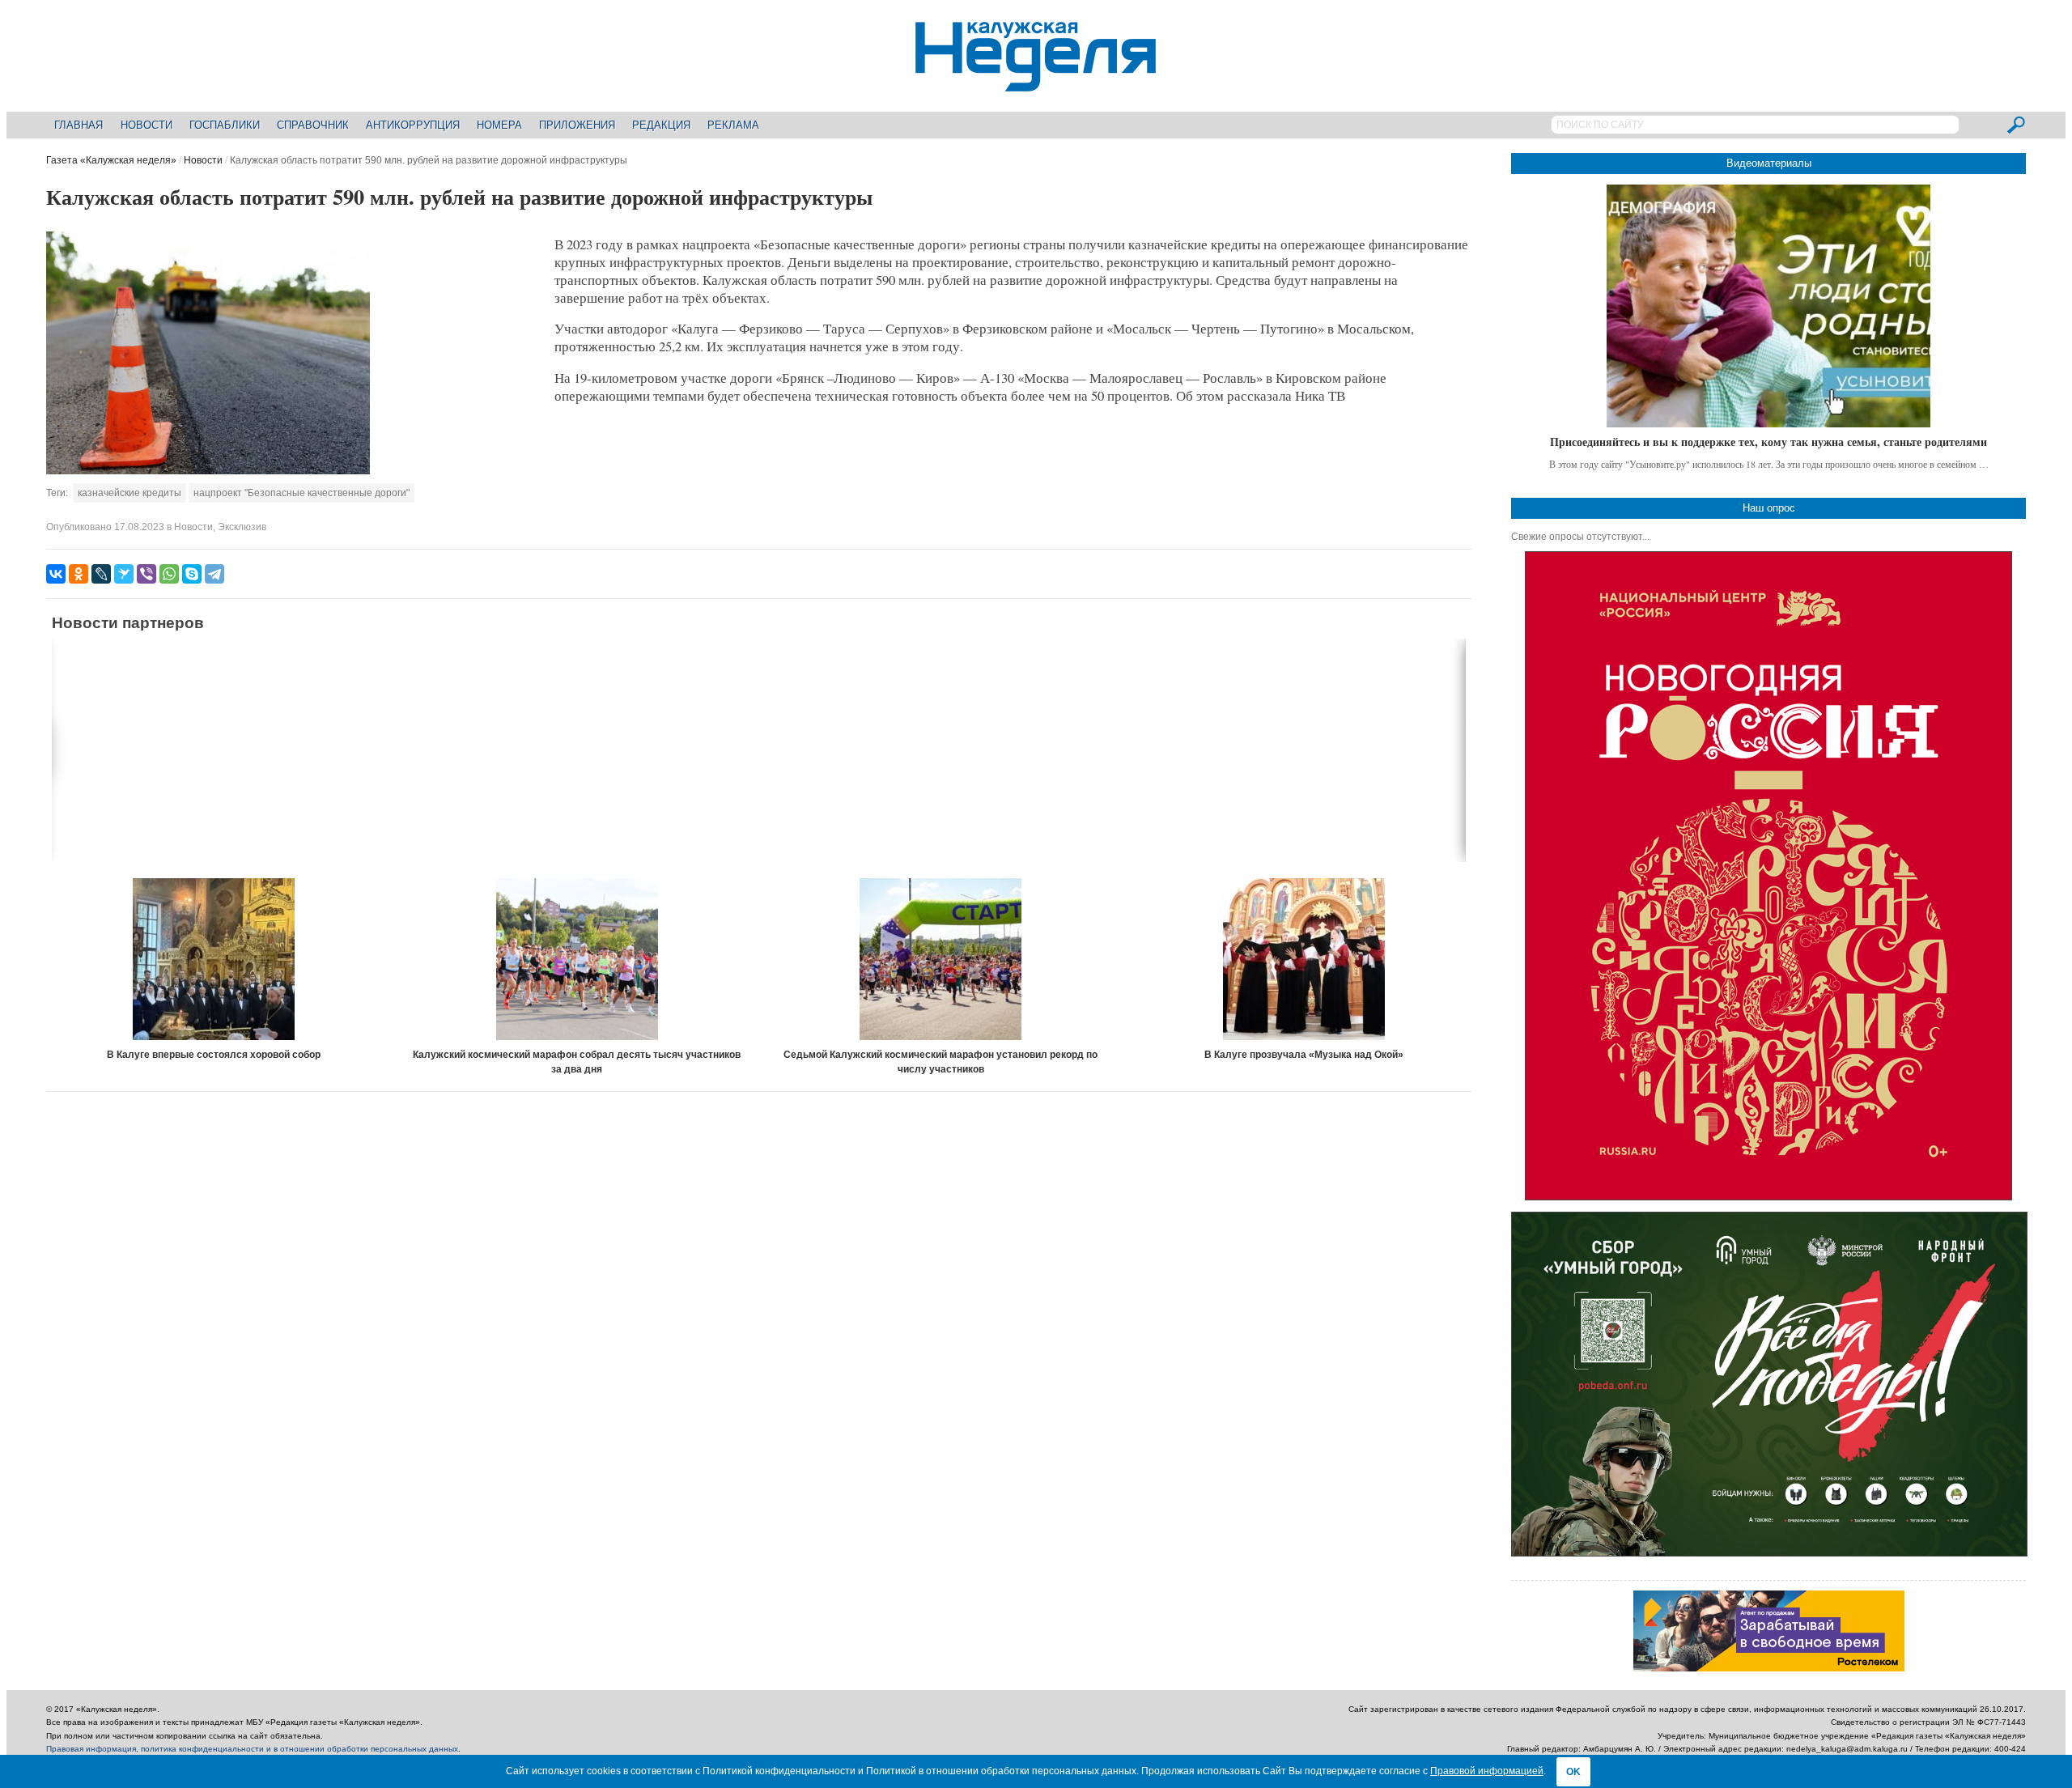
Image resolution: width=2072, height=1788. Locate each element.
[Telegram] (214, 574)
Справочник (313, 125)
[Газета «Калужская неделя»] (1036, 82)
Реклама (733, 125)
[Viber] (146, 574)
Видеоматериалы (1769, 163)
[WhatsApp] (169, 574)
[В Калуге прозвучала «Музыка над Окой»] (1304, 959)
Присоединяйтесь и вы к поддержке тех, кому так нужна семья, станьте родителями (1768, 442)
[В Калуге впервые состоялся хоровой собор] (214, 959)
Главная (79, 125)
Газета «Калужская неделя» (111, 160)
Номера (499, 125)
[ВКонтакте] (56, 574)
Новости (146, 125)
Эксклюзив (242, 527)
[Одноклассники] (79, 574)
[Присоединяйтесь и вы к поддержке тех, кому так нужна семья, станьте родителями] (1768, 306)
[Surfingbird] (124, 574)
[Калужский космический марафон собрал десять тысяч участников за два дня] (577, 959)
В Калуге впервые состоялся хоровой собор (214, 1055)
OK (1573, 1772)
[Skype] (192, 574)
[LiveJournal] (101, 574)
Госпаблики (225, 125)
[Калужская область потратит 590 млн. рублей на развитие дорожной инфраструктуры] (208, 471)
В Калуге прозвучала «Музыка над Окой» (1304, 1055)
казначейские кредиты (129, 493)
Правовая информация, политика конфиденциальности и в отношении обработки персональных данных (252, 1749)
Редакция (661, 125)
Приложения (577, 125)
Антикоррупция (413, 125)
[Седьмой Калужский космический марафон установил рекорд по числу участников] (940, 959)
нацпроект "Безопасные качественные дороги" (301, 493)
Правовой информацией (1487, 1771)
